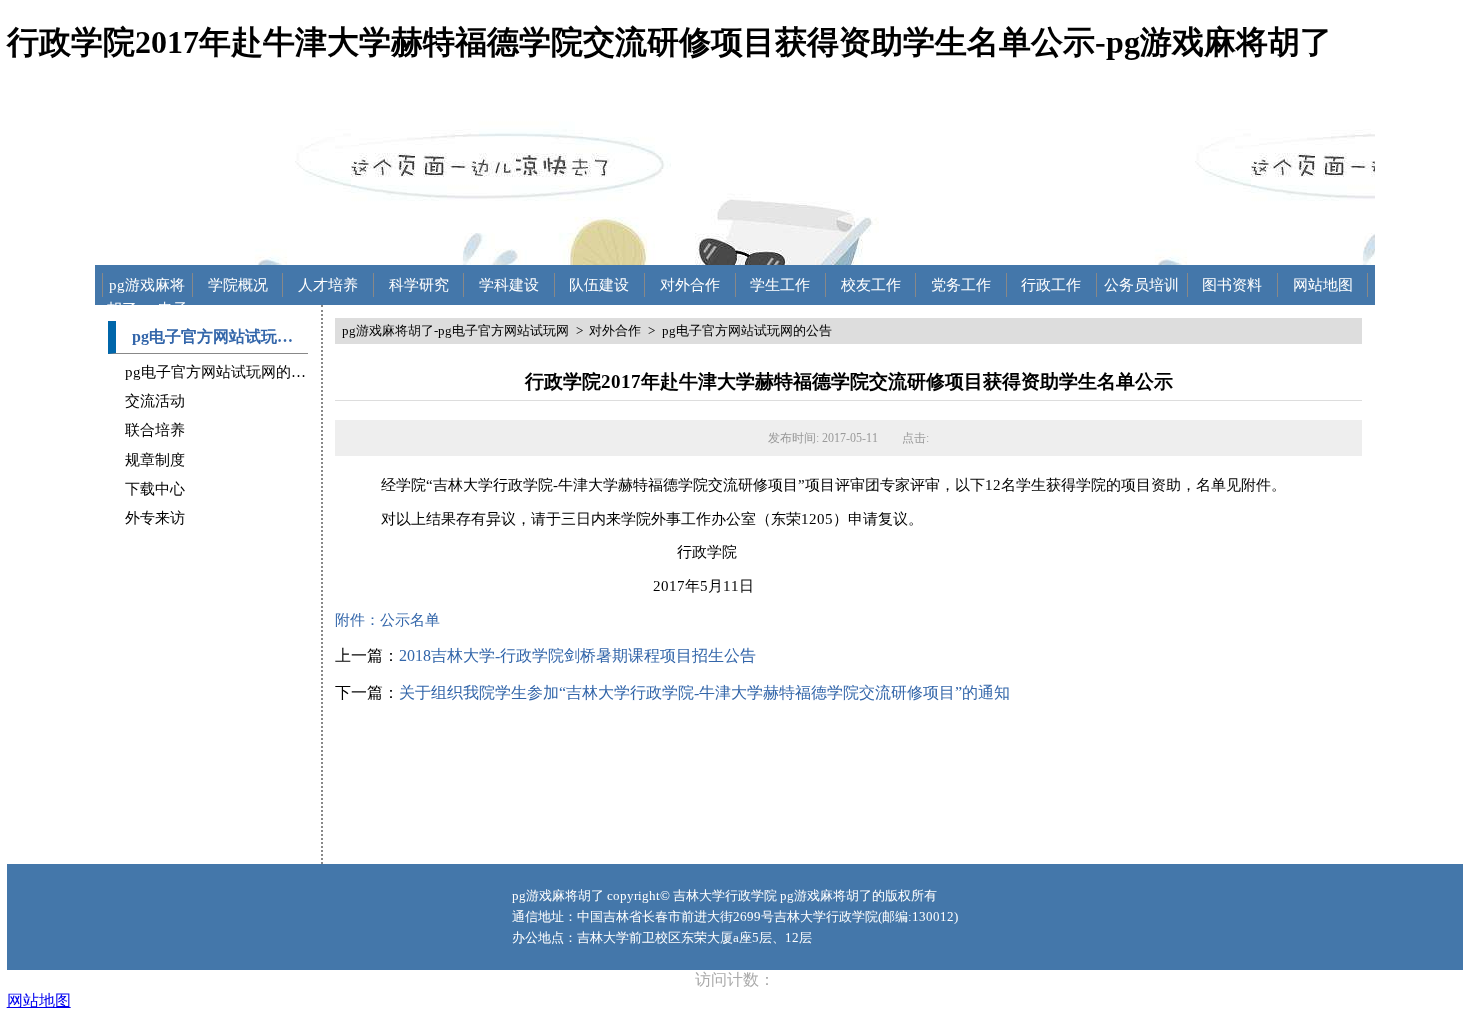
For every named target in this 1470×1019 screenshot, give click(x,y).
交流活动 (155, 401)
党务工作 (961, 285)
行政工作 (1051, 285)
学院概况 (238, 285)
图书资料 (1232, 285)
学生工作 (780, 285)
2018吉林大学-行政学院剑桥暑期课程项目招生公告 (577, 655)
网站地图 (1323, 285)
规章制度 (155, 460)
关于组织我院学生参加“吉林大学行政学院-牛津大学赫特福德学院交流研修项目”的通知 (704, 692)
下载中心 (155, 489)
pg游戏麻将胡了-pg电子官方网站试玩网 (147, 287)
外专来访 (155, 518)
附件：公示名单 (387, 620)
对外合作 (690, 285)
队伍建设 (599, 285)
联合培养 (155, 430)
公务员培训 (1141, 285)
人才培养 (328, 285)
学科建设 (509, 285)
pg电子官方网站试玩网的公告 (223, 372)
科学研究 (419, 285)
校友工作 (871, 285)
